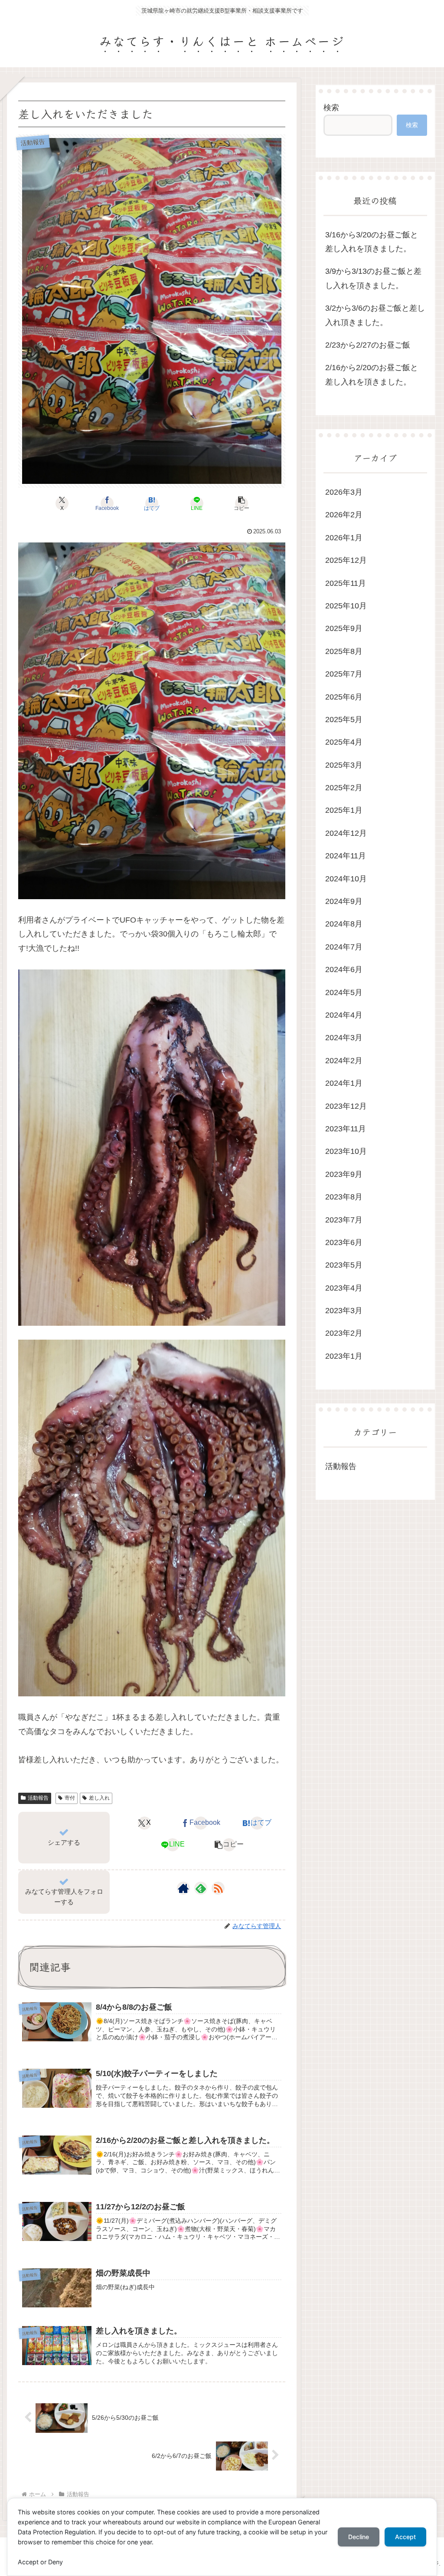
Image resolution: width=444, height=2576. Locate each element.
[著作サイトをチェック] (183, 1888)
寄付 (70, 1798)
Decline (359, 2537)
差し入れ (99, 1798)
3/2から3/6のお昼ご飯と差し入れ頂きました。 (375, 315)
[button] (242, 503)
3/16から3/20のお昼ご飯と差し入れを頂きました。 (372, 242)
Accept (405, 2537)
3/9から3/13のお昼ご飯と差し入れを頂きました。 (373, 278)
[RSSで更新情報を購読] (218, 1888)
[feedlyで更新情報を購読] (201, 1888)
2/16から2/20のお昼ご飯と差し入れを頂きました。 (372, 375)
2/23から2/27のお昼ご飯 (368, 345)
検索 (331, 108)
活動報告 (38, 1798)
